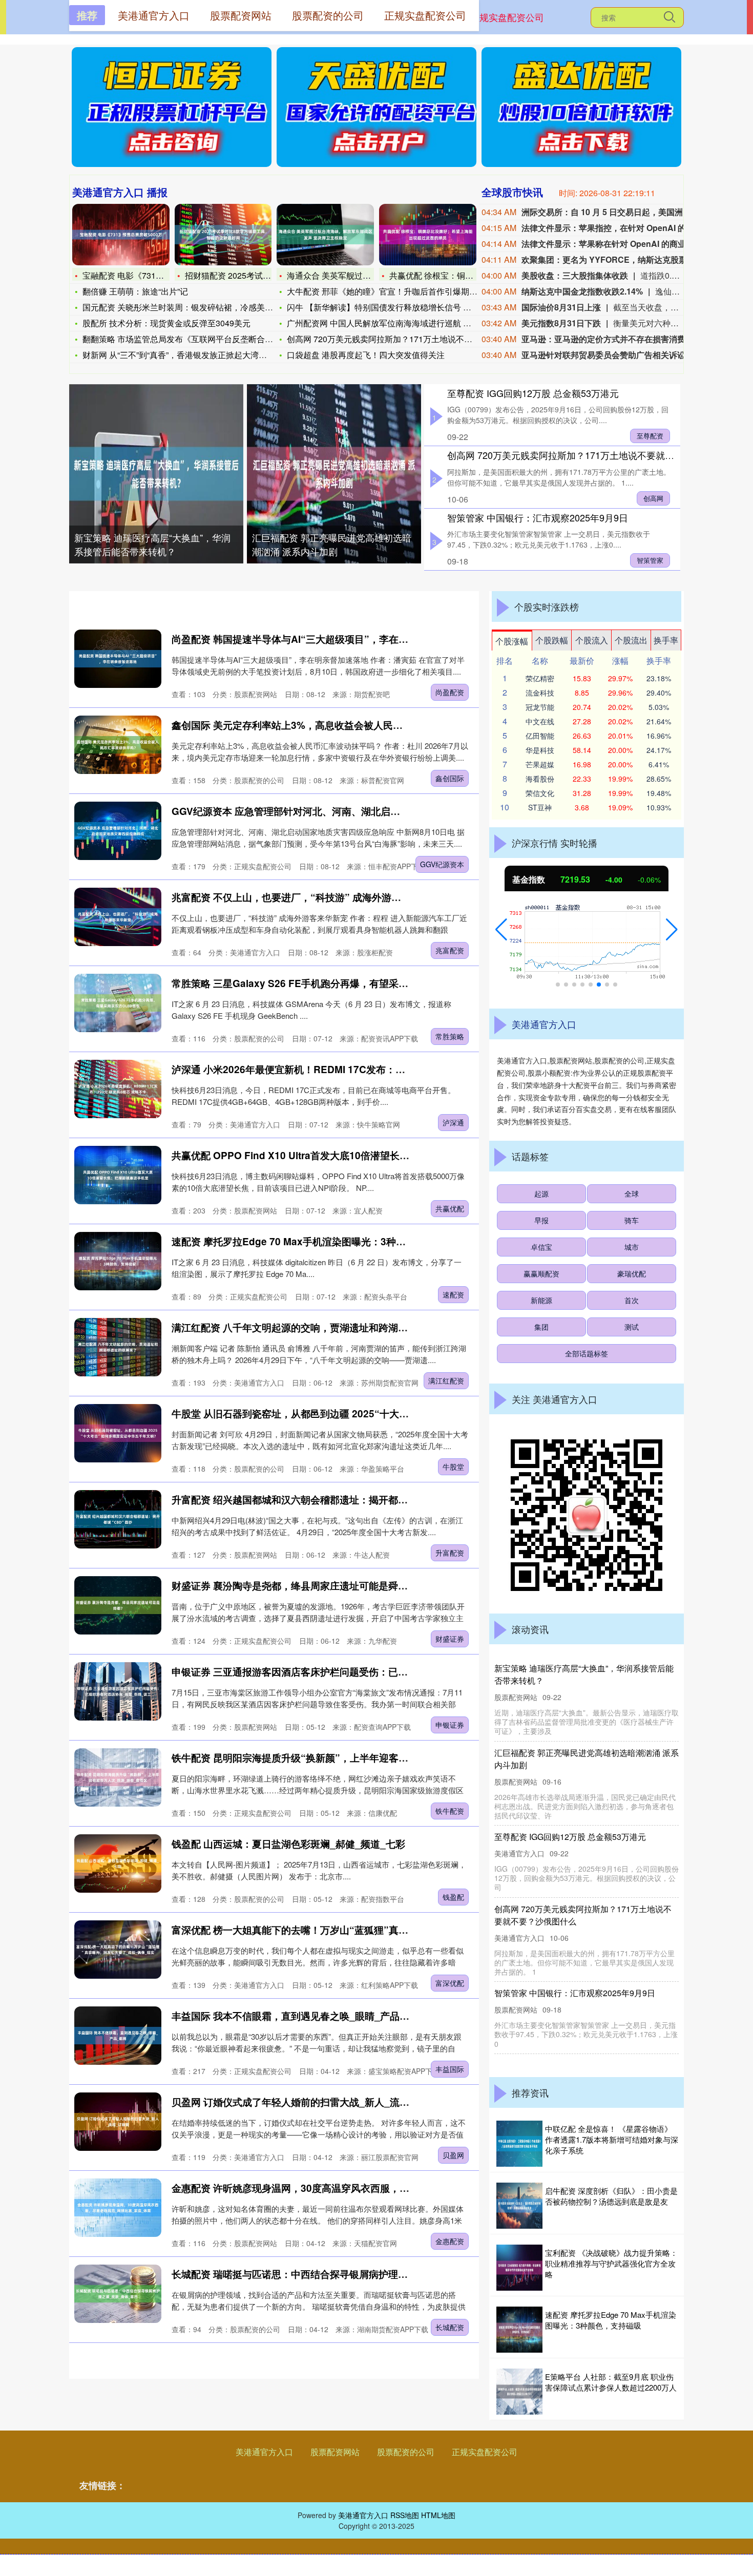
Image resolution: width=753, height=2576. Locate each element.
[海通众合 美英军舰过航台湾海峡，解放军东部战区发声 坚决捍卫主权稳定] (325, 235)
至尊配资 (650, 436)
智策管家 (650, 560)
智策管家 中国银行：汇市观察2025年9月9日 (538, 517)
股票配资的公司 (406, 2452)
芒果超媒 (540, 764)
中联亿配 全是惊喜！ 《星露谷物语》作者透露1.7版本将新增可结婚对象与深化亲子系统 (612, 2139)
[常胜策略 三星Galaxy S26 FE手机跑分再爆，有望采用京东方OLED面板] (118, 1003)
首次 (632, 1300)
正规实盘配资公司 (507, 17)
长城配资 (450, 2327)
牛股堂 (453, 1467)
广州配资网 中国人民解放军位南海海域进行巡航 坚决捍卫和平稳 (404, 323)
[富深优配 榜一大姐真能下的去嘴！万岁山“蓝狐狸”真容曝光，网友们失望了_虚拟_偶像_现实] (118, 1949)
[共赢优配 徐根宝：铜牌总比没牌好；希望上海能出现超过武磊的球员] (428, 235)
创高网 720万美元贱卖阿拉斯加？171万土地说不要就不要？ (396, 339)
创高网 (653, 498)
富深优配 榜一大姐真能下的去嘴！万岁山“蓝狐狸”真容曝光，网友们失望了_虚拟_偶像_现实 (371, 1930)
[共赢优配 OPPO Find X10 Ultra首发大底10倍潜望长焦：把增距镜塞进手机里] (118, 1175)
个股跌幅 (552, 640)
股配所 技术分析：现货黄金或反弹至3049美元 (166, 323)
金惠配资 (450, 2241)
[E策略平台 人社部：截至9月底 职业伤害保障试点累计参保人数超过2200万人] (519, 2392)
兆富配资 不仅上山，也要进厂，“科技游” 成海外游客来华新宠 (306, 897)
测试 (632, 1327)
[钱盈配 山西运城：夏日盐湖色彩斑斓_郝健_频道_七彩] (118, 1863)
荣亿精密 (540, 678)
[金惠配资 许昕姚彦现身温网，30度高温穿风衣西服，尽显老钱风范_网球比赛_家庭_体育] (118, 2207)
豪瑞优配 (632, 1273)
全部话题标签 (587, 1353)
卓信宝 (541, 1247)
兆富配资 (450, 950)
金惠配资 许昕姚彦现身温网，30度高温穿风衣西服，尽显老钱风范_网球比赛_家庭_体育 (362, 2188)
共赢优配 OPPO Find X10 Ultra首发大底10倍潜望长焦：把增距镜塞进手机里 (339, 1155)
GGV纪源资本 (442, 864)
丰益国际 (450, 2069)
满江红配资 (446, 1380)
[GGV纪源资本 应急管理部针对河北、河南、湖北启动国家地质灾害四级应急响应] (118, 831)
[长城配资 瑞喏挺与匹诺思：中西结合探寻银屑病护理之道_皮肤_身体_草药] (118, 2294)
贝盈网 (453, 2155)
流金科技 (540, 693)
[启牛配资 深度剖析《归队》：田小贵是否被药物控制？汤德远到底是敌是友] (519, 2206)
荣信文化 (540, 793)
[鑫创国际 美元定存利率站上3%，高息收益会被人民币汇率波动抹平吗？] (118, 745)
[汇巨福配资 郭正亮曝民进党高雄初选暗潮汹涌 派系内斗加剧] (334, 474)
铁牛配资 (450, 1811)
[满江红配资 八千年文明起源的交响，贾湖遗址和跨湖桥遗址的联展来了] (118, 1347)
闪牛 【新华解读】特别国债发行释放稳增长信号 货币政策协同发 (404, 307)
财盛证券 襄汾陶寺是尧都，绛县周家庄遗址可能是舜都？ (295, 1586)
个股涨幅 (512, 641)
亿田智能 (540, 736)
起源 (541, 1193)
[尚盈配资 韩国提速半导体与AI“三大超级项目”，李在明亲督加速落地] (118, 658)
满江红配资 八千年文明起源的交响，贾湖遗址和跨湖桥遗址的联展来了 (324, 1327)
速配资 (453, 1294)
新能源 (541, 1300)
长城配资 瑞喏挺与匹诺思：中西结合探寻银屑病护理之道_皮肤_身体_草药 (332, 2274)
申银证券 (450, 1725)
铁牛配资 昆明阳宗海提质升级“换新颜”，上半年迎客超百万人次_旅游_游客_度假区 (352, 1758)
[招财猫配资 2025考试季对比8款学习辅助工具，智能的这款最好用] (223, 235)
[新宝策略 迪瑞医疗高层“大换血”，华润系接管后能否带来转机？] (156, 474)
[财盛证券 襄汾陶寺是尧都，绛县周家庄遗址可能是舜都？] (118, 1605)
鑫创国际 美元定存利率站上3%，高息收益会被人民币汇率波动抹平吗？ (326, 725)
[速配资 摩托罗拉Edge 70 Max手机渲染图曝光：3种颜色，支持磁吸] (118, 1261)
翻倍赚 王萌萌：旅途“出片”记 (135, 291)
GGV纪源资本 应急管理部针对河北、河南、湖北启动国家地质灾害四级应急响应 (344, 811)
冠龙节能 (540, 707)
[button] (501, 930)
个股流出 (631, 640)
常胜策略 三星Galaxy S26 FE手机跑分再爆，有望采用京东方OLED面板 (328, 983)
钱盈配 (453, 1897)
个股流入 (592, 640)
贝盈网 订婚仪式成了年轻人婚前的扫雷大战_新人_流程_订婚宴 (308, 2102)
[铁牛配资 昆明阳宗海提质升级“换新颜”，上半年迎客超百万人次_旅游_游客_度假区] (118, 1777)
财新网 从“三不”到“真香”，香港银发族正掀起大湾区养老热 (187, 355)
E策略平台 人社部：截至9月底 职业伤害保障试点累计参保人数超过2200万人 (611, 2382)
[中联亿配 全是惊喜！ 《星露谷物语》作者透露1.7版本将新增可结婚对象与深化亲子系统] (519, 2144)
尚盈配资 (450, 692)
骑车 (632, 1220)
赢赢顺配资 (541, 1273)
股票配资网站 (335, 2452)
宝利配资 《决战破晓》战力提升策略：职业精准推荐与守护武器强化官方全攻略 (611, 2263)
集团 (541, 1327)
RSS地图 (405, 2515)
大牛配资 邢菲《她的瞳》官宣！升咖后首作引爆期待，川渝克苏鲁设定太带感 (585, 1674)
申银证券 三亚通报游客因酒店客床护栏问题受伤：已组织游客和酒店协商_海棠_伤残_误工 (366, 1672)
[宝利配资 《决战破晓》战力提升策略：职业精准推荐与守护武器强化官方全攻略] (519, 2268)
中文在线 (540, 721)
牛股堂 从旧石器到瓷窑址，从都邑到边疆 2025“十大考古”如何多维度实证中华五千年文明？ (371, 1413)
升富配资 (450, 1553)
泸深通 (453, 1122)
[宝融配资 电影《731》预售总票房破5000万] (121, 235)
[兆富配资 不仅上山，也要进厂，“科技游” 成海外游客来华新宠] (118, 917)
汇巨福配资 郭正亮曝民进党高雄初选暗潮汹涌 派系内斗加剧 (332, 544)
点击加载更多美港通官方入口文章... (274, 2363)
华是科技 (540, 750)
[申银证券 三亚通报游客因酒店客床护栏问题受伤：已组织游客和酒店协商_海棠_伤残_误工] (118, 1691)
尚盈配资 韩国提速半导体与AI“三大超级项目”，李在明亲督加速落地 (319, 639)
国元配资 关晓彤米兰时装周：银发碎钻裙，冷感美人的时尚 (190, 307)
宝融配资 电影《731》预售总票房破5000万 (161, 275)
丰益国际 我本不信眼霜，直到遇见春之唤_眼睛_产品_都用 (298, 2016)
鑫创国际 (450, 778)
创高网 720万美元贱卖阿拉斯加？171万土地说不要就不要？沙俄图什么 (593, 455)
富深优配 (450, 1983)
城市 (632, 1247)
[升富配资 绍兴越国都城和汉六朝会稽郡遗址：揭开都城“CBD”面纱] (118, 1519)
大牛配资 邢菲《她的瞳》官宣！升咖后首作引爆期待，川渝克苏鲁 (407, 291)
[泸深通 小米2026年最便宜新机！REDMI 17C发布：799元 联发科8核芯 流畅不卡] (118, 1089)
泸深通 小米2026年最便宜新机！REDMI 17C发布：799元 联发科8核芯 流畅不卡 (346, 1069)
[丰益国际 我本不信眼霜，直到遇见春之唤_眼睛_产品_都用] (118, 2035)
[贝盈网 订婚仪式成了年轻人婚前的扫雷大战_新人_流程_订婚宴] (118, 2121)
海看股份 (540, 779)
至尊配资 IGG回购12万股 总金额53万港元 (533, 393)
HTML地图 (438, 2515)
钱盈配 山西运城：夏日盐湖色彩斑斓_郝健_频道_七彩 (288, 1844)
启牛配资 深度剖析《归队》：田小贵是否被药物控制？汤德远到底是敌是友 (611, 2196)
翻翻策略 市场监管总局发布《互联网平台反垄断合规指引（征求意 (202, 339)
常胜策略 (450, 1036)
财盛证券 (450, 1639)
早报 (541, 1220)
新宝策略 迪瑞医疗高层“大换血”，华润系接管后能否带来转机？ (152, 544)
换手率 (666, 640)
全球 (632, 1193)
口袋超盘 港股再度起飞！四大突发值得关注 (366, 355)
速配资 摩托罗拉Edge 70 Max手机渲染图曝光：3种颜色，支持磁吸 (318, 1241)
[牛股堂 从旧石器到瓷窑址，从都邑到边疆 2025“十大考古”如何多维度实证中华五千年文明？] (118, 1433)
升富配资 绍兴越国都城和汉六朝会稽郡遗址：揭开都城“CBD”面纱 (315, 1500)
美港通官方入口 (264, 2452)
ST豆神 (540, 807)
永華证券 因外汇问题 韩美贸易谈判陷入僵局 (574, 1753)
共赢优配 (450, 1208)
